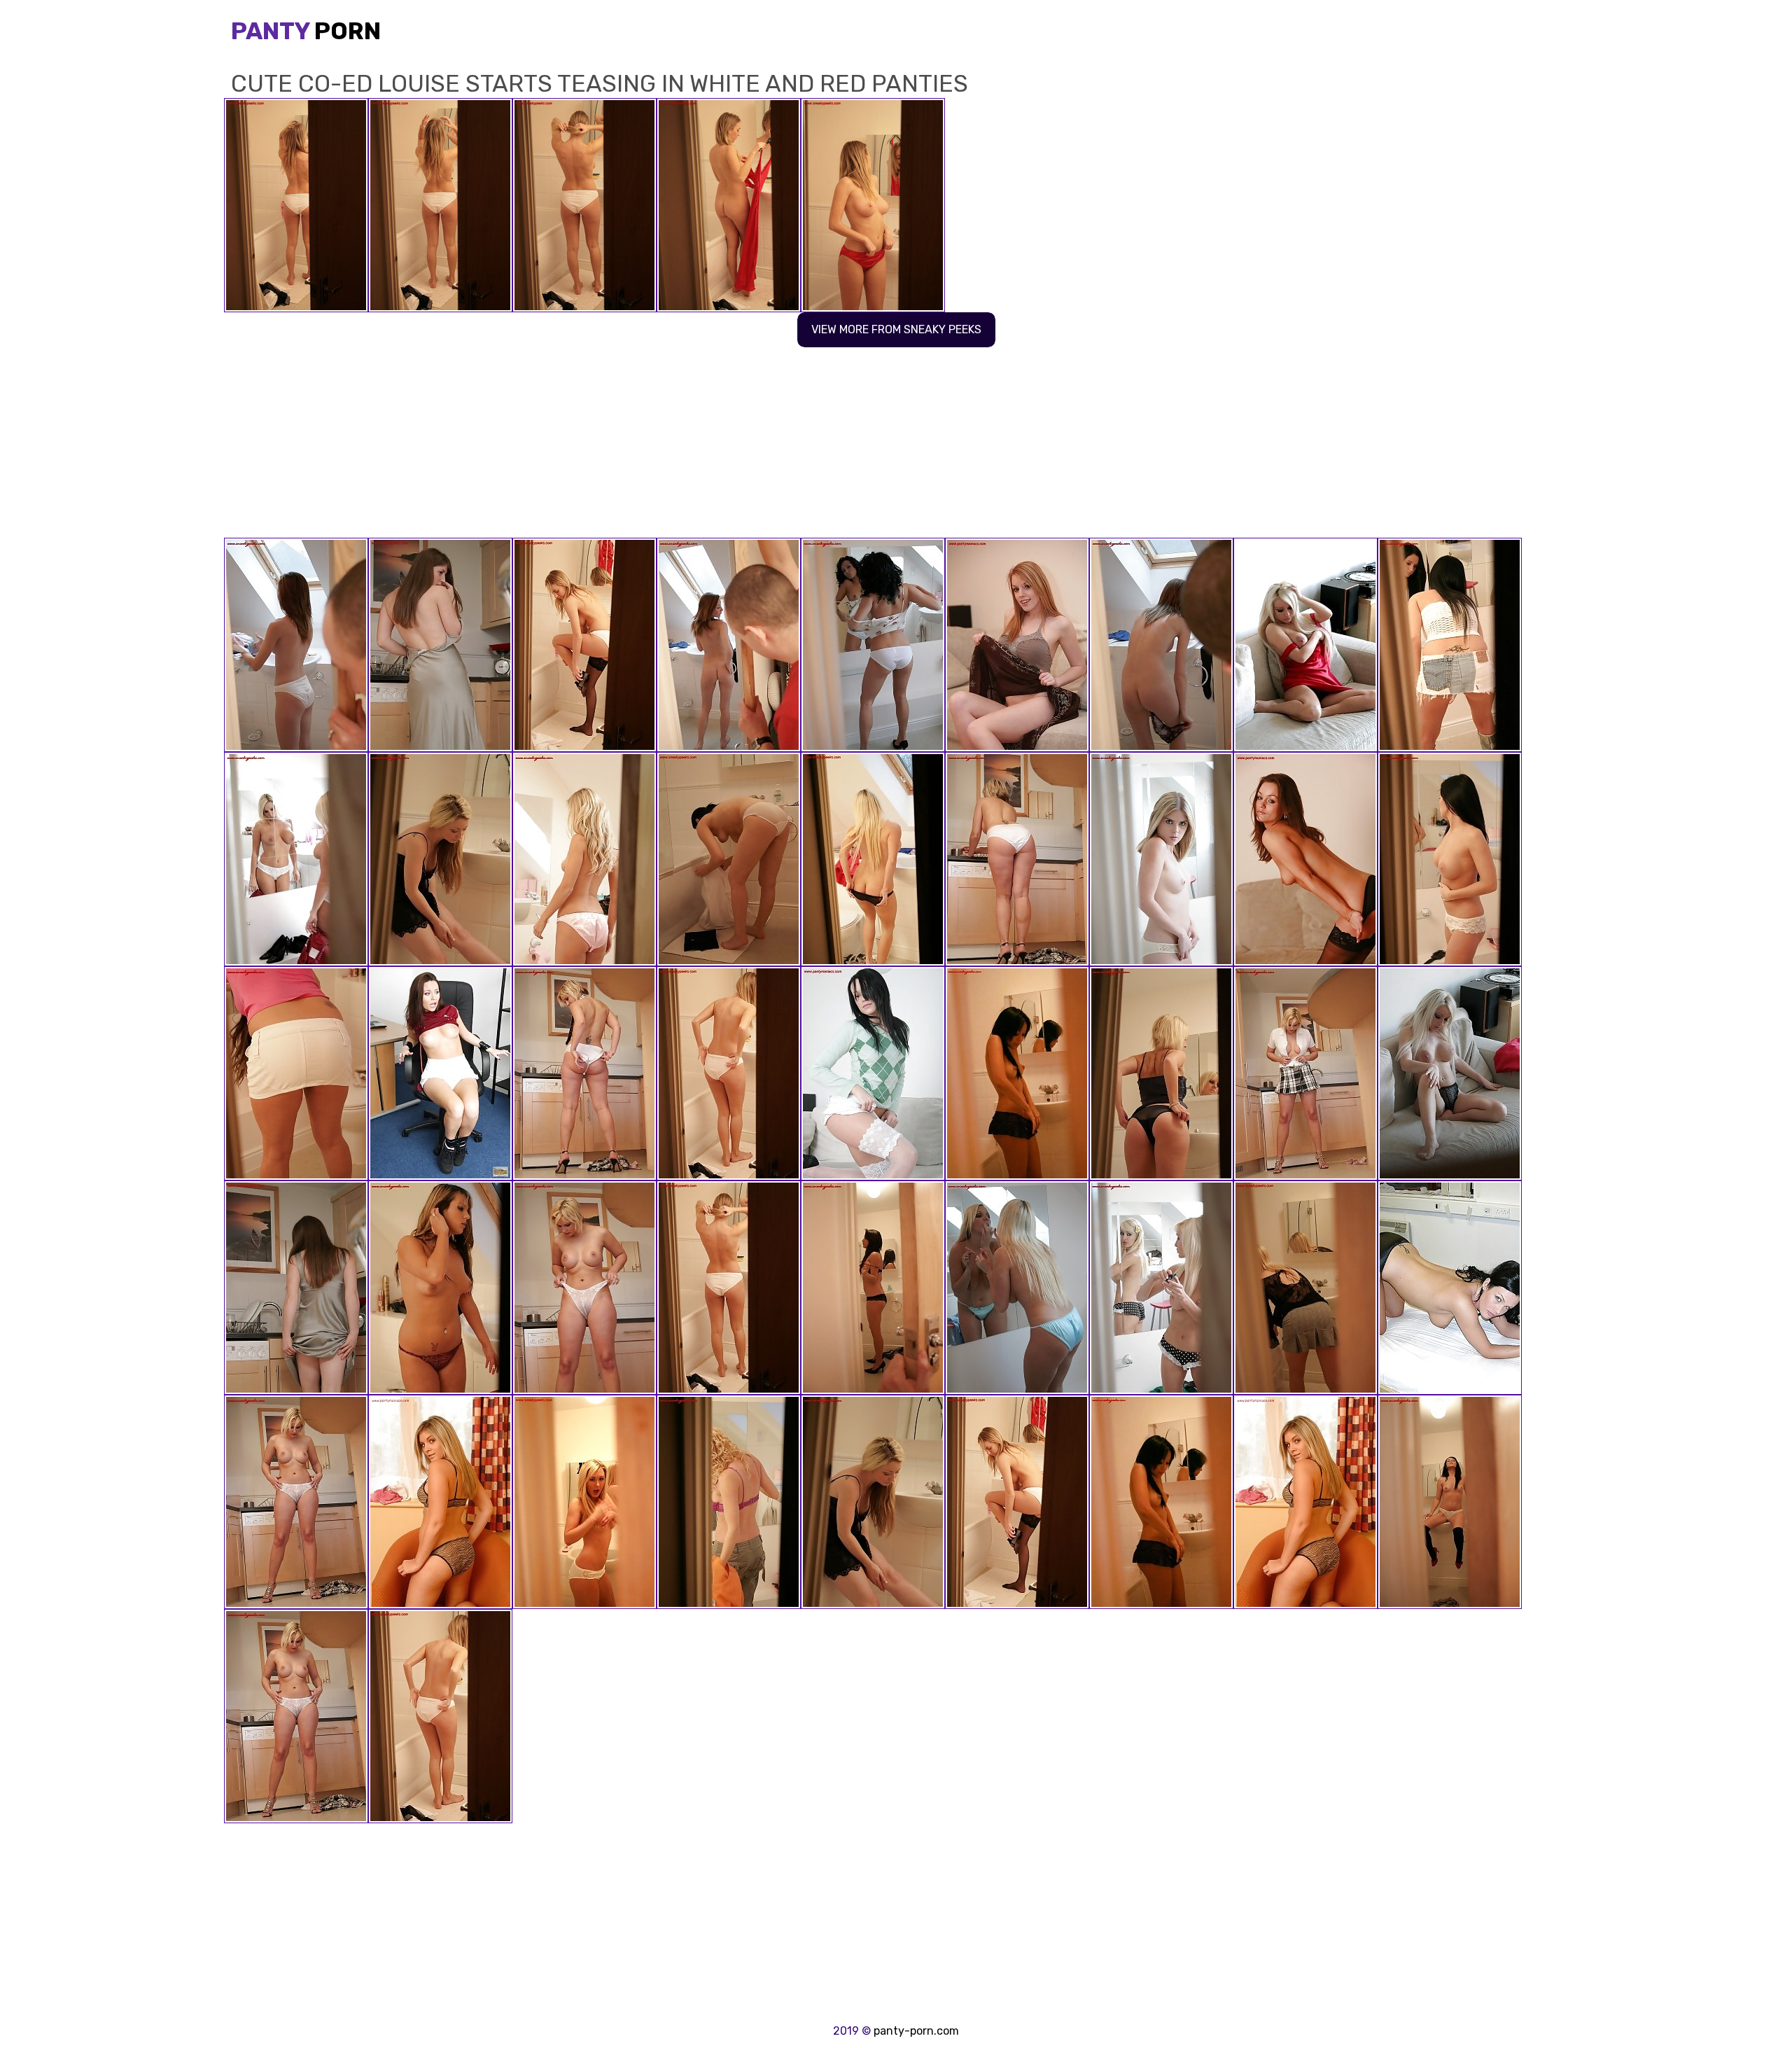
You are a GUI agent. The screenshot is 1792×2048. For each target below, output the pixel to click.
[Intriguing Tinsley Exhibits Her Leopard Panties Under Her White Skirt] (440, 1288)
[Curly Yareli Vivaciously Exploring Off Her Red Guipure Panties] (729, 645)
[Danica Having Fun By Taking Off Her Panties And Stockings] (1017, 645)
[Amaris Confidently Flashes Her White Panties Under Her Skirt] (440, 1502)
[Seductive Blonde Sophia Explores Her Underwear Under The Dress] (1305, 645)
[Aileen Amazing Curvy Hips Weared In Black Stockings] (729, 1073)
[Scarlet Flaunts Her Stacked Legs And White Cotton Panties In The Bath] (729, 859)
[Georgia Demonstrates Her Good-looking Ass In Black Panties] (873, 1288)
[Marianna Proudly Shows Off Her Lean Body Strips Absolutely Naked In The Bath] (296, 645)
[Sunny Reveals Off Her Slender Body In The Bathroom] (873, 645)
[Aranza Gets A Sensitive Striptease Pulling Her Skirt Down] (440, 1073)
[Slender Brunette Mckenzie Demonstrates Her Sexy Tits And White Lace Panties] (1305, 859)
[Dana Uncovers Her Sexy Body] (1017, 1288)
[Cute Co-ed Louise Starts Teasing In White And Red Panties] (729, 1288)
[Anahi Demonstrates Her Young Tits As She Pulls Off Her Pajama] (1161, 859)
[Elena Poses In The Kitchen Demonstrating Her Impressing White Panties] (440, 645)
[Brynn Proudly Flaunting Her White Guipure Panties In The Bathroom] (1450, 645)
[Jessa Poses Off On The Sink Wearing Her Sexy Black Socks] (1450, 1502)
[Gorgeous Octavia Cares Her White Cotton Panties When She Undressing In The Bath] (584, 1502)
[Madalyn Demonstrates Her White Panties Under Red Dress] (296, 859)
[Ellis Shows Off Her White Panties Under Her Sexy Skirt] (1161, 645)
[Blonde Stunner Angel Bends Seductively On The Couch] (1450, 1073)
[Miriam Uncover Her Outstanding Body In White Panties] (873, 859)
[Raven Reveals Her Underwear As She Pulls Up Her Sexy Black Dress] (1305, 1288)
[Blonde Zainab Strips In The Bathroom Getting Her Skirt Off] (1161, 1288)
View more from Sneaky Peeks (896, 329)
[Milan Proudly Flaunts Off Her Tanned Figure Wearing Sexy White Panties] (296, 1502)
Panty (306, 31)
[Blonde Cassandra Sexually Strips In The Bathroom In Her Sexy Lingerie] (729, 1502)
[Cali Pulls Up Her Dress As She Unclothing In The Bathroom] (1161, 1073)
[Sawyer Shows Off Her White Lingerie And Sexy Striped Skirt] (1017, 859)
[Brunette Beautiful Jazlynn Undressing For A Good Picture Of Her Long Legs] (1017, 1073)
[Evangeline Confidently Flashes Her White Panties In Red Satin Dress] (584, 859)
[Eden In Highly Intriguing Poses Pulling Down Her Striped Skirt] (584, 1288)
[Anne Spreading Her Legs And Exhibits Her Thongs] (584, 1073)
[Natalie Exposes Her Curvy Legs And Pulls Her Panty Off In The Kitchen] (1305, 1073)
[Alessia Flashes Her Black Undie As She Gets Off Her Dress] (440, 859)
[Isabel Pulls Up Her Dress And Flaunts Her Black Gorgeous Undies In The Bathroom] (873, 1073)
